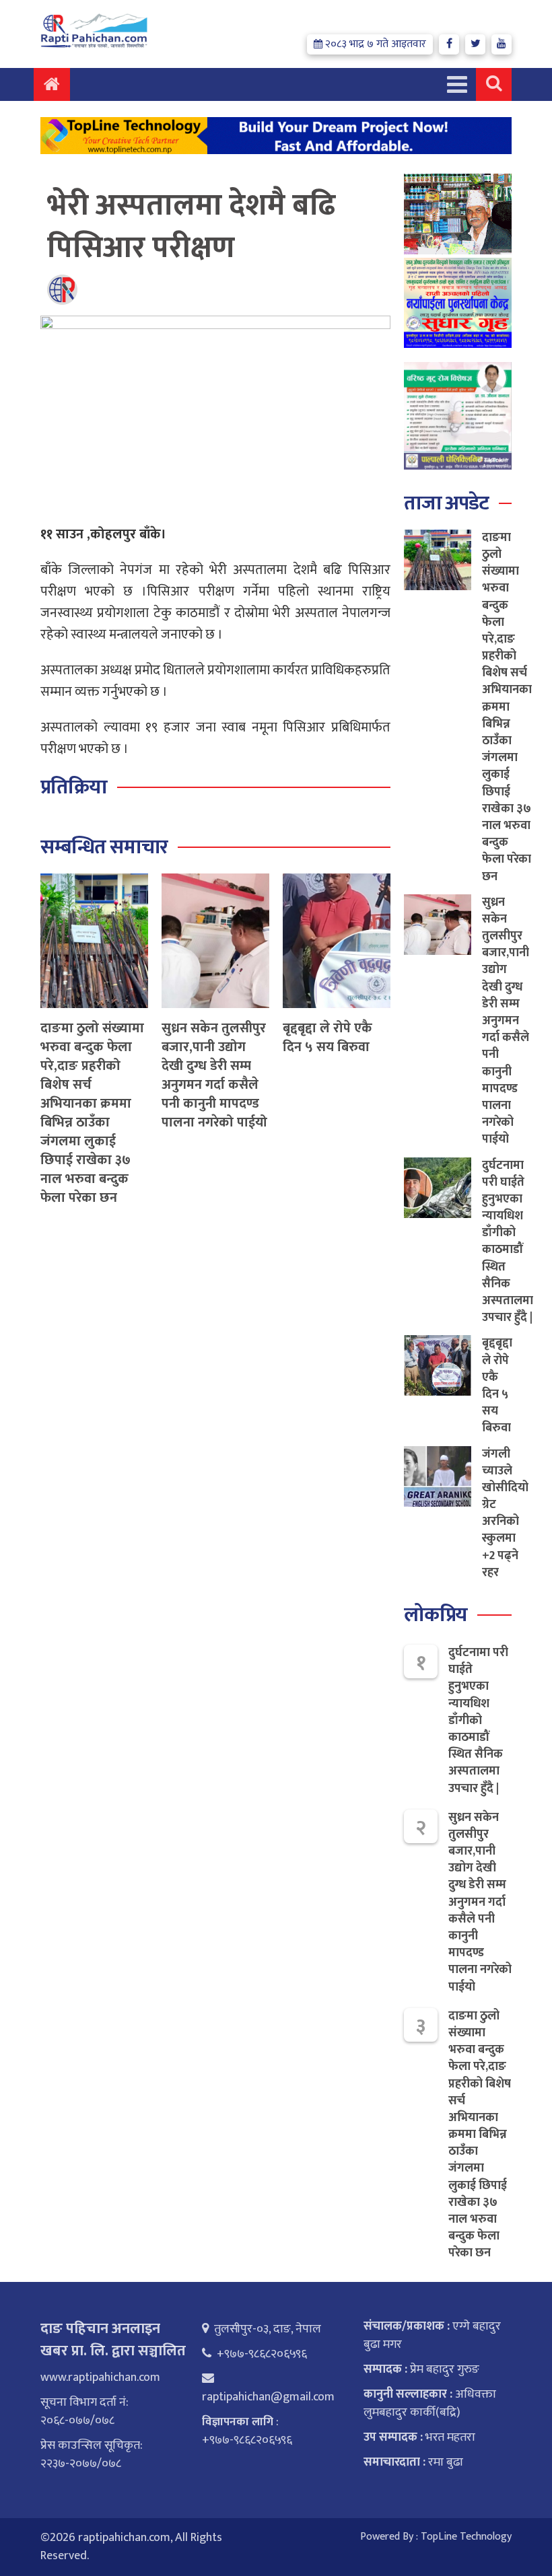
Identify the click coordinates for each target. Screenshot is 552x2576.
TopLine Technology (466, 2537)
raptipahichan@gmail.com (268, 2397)
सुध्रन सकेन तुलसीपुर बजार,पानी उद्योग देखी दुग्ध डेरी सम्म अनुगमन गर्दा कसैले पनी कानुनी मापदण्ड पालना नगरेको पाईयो (214, 1075)
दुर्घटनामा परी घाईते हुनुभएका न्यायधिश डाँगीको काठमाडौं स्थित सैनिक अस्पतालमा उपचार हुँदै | (508, 1242)
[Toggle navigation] (457, 84)
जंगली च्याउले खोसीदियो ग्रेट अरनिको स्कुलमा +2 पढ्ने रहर (505, 1513)
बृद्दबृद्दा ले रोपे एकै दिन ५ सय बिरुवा (327, 1038)
